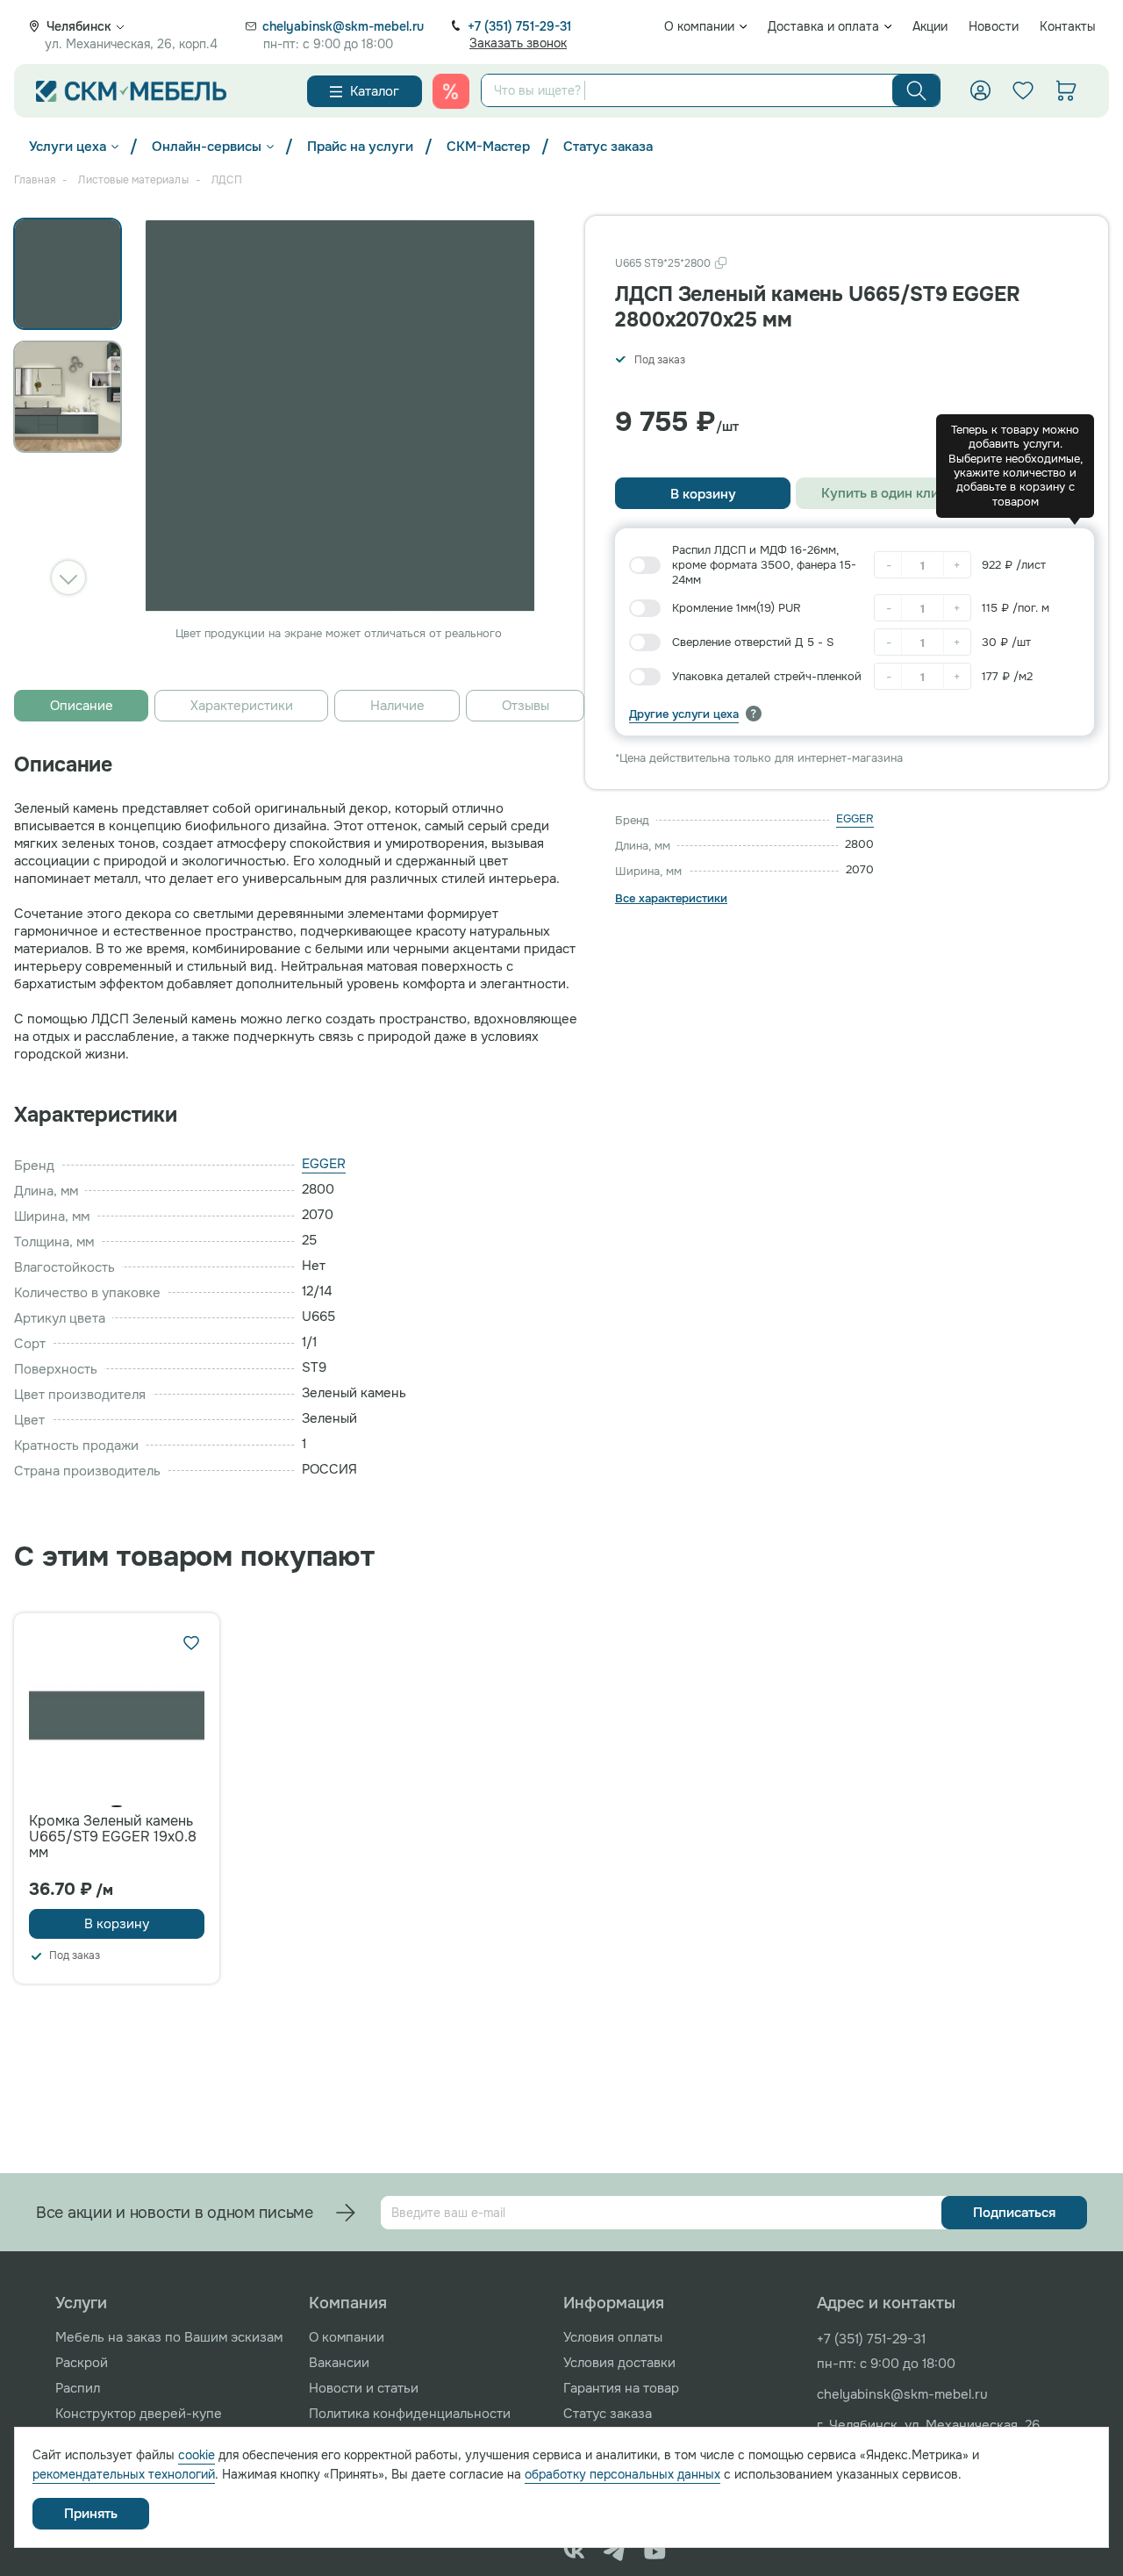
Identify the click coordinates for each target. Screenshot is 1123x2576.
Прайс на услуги (360, 147)
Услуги (81, 2303)
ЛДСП (227, 180)
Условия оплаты (613, 2337)
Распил (78, 2388)
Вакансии (339, 2363)
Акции (930, 26)
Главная (35, 180)
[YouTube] (655, 2551)
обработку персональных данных (622, 2474)
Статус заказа (608, 147)
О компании (699, 26)
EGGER (855, 818)
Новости (994, 26)
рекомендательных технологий (124, 2474)
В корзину (703, 494)
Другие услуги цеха (684, 714)
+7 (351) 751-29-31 (519, 26)
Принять (91, 2514)
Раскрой (82, 2363)
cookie (197, 2455)
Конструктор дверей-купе (139, 2414)
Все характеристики (671, 899)
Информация (614, 2303)
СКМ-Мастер (488, 147)
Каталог (375, 91)
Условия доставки (619, 2363)
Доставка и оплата (823, 26)
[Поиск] (916, 90)
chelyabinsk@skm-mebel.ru (343, 26)
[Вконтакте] (574, 2551)
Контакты (1068, 26)
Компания (348, 2303)
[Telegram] (615, 2551)
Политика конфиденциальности (410, 2414)
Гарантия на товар (621, 2388)
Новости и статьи (364, 2388)
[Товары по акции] (451, 91)
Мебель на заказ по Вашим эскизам (169, 2337)
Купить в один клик (883, 493)
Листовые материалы (133, 180)
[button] (68, 578)
